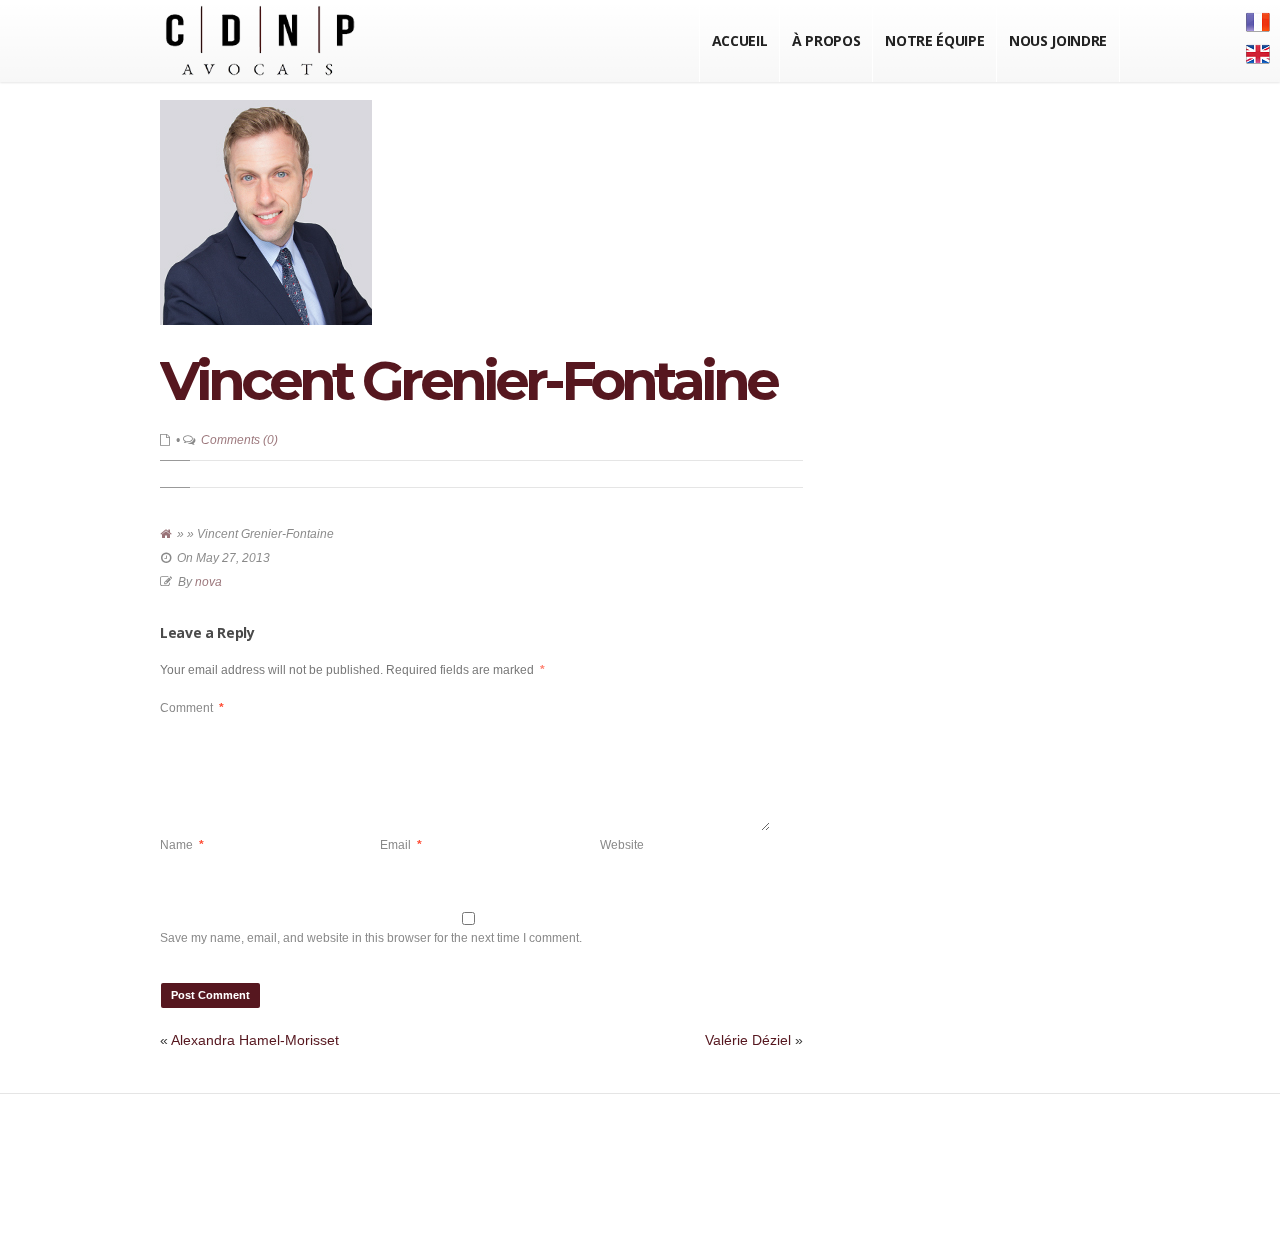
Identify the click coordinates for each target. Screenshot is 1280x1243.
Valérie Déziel (748, 1040)
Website (622, 845)
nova (208, 582)
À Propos (826, 40)
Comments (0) (239, 440)
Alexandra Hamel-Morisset (255, 1040)
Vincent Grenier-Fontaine (468, 380)
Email (401, 845)
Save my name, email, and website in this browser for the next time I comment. (371, 938)
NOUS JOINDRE (1058, 40)
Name (182, 845)
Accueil (740, 40)
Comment (192, 708)
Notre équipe (934, 40)
